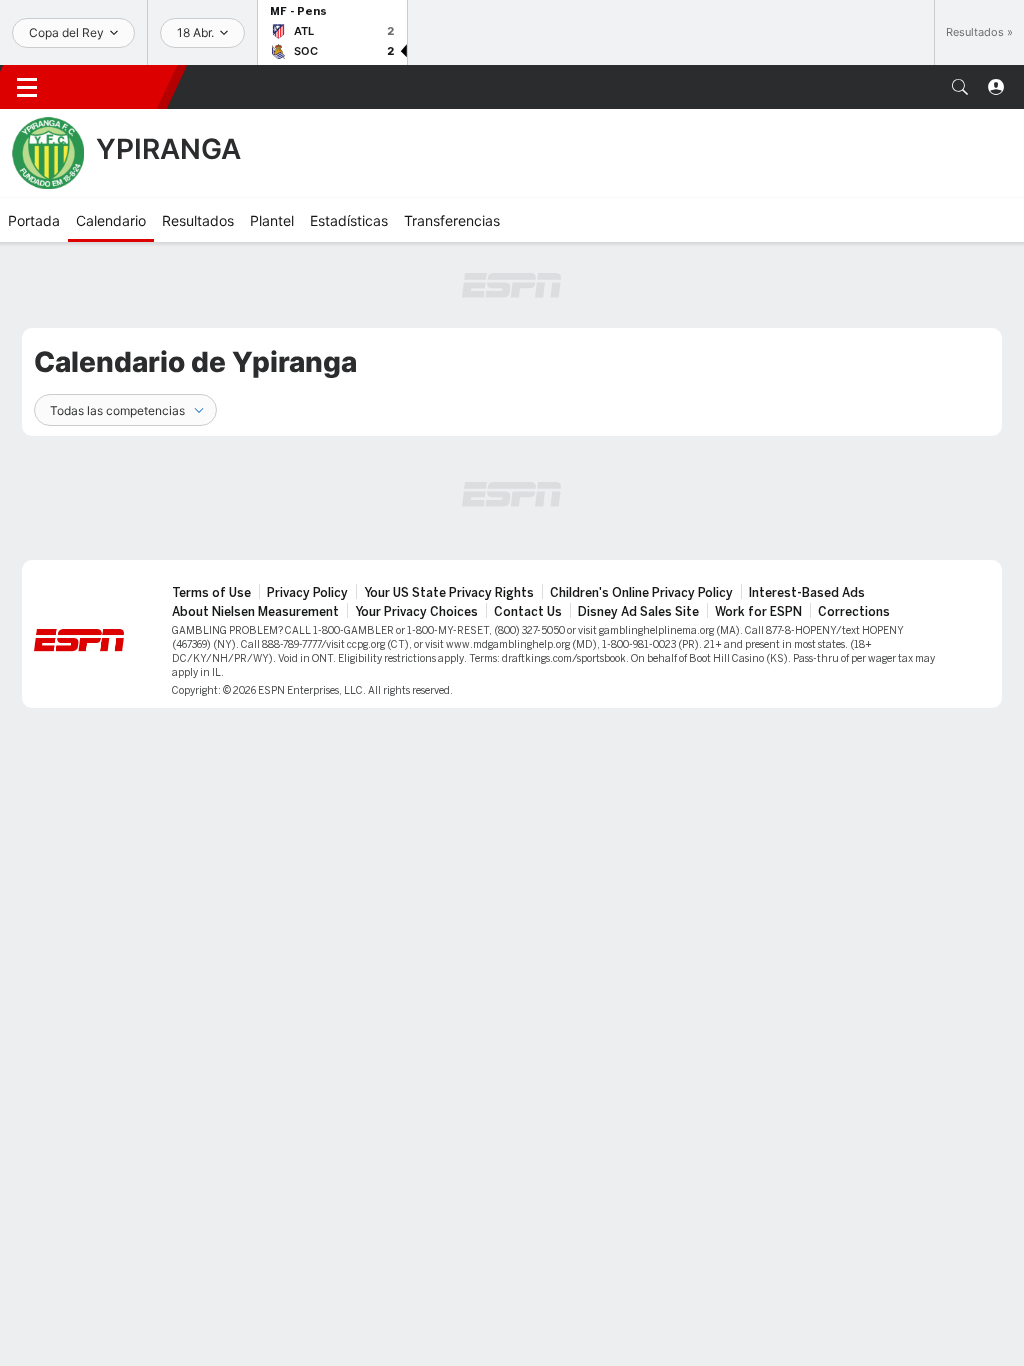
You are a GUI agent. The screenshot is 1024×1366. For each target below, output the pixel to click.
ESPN (115, 87)
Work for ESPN (758, 612)
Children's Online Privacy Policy (641, 593)
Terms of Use (211, 593)
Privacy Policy (307, 593)
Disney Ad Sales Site (638, 612)
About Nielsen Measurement (255, 612)
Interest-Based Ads (807, 593)
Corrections (854, 612)
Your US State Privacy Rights (449, 593)
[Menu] (27, 87)
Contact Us (528, 612)
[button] (960, 87)
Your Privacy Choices (416, 612)
